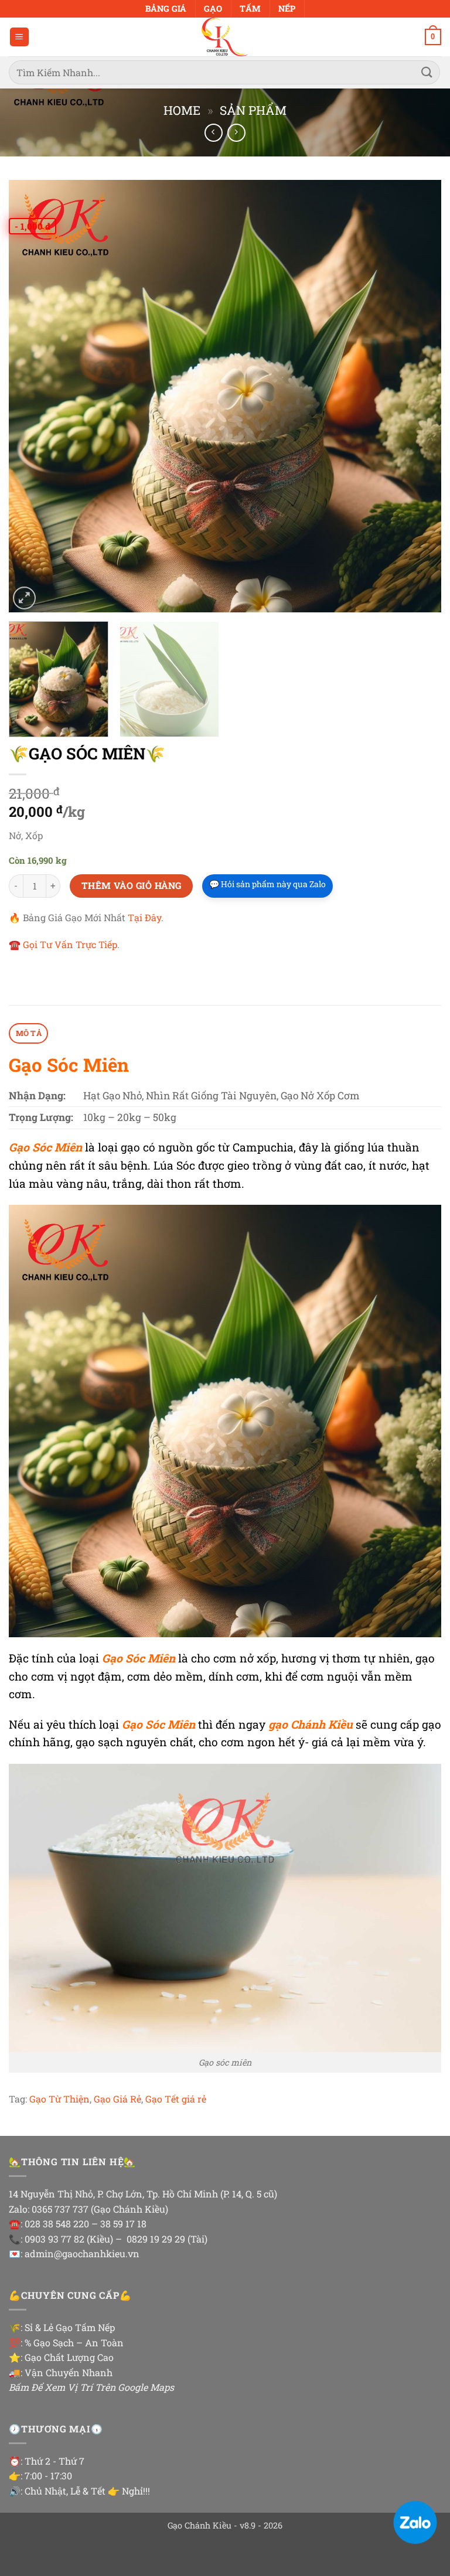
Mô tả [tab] (29, 1033)
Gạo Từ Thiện (59, 2099)
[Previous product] (236, 133)
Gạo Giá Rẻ (117, 2099)
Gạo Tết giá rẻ (176, 2099)
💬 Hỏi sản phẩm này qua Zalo (267, 884)
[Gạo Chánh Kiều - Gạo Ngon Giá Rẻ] (225, 37)
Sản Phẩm (253, 110)
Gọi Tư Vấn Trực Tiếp (70, 944)
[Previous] (32, 396)
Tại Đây (144, 917)
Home (182, 110)
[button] (19, 37)
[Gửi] (427, 72)
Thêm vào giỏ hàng (132, 885)
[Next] (418, 396)
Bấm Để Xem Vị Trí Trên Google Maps (91, 2387)
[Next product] (214, 133)
